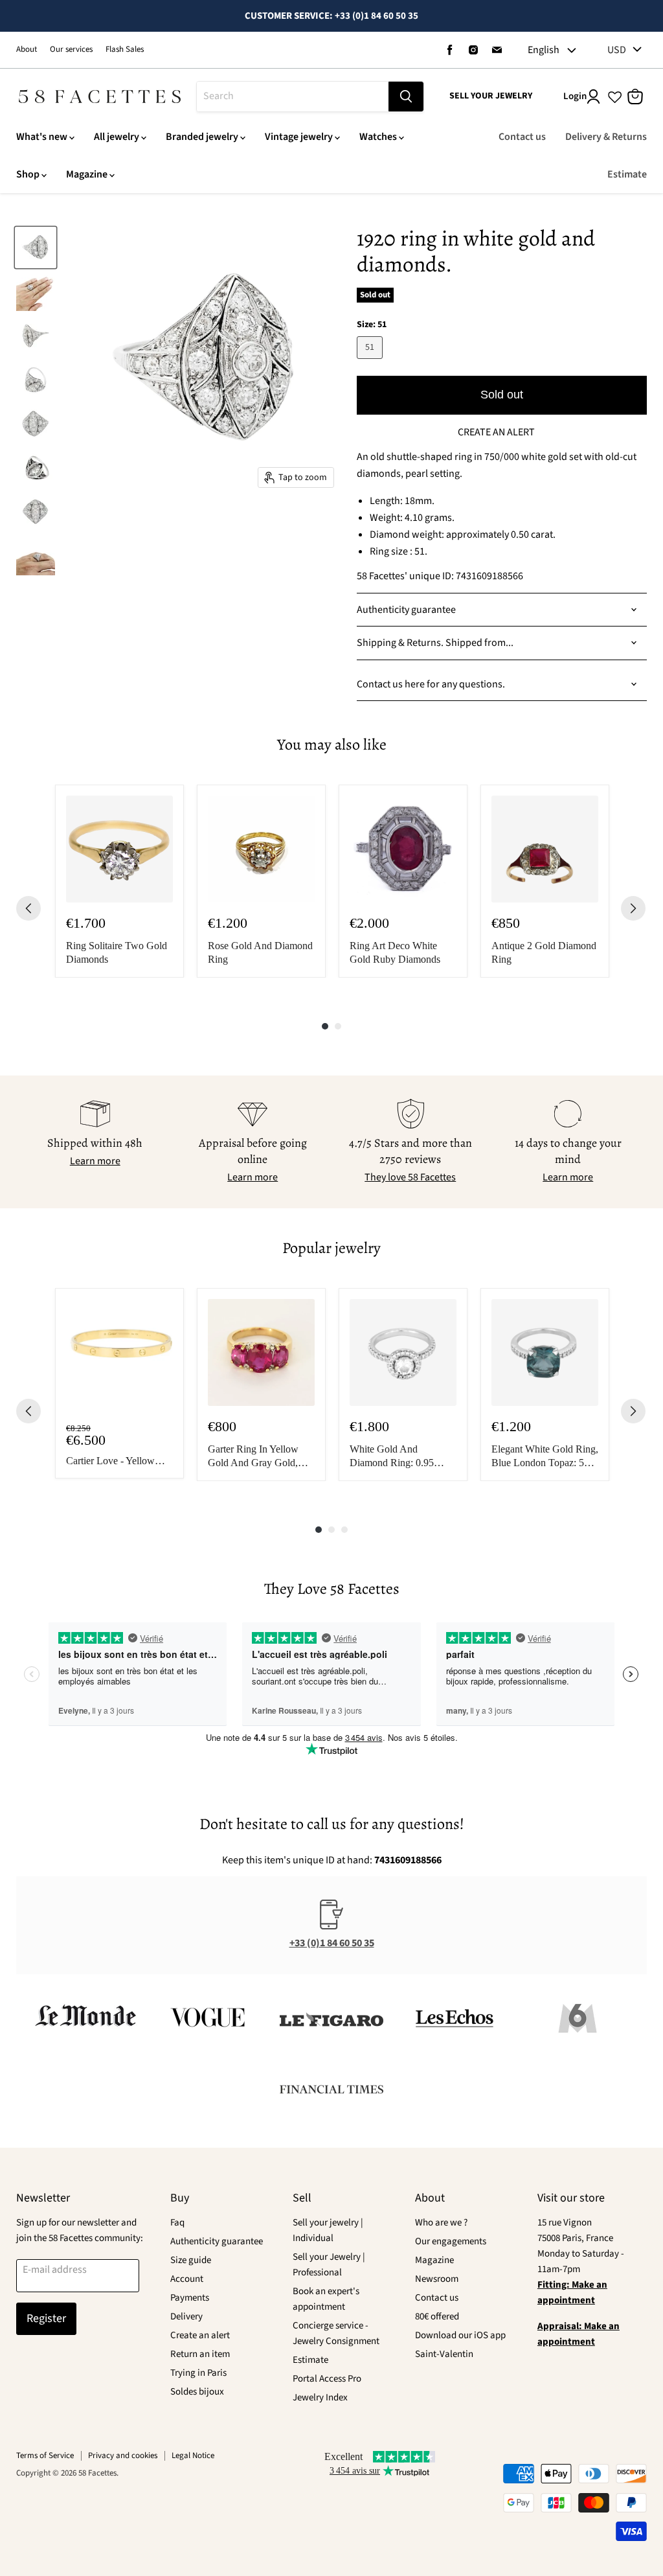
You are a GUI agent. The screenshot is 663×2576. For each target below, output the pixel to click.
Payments (190, 2298)
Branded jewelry (202, 137)
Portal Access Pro (327, 2379)
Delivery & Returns (606, 137)
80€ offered (437, 2317)
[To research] (406, 97)
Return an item (200, 2354)
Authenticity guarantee (217, 2241)
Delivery (186, 2317)
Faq (177, 2223)
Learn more (95, 1161)
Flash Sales (125, 50)
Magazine (87, 174)
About (27, 50)
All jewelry (117, 137)
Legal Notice (193, 2455)
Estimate (627, 174)
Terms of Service (45, 2455)
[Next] (633, 908)
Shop (28, 174)
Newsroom (437, 2279)
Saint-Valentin (444, 2354)
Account (187, 2279)
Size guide (191, 2260)
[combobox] (293, 97)
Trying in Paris (198, 2373)
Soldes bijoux (197, 2392)
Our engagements (451, 2241)
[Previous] (28, 908)
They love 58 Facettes (410, 1177)
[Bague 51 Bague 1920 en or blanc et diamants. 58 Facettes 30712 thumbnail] (36, 247)
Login (575, 96)
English (544, 50)
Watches (378, 137)
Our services (71, 50)
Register (46, 2318)
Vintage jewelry (299, 137)
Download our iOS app (460, 2335)
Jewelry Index (320, 2398)
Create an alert (200, 2335)
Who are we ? (441, 2223)
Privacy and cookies (123, 2455)
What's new (42, 137)
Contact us (522, 137)
